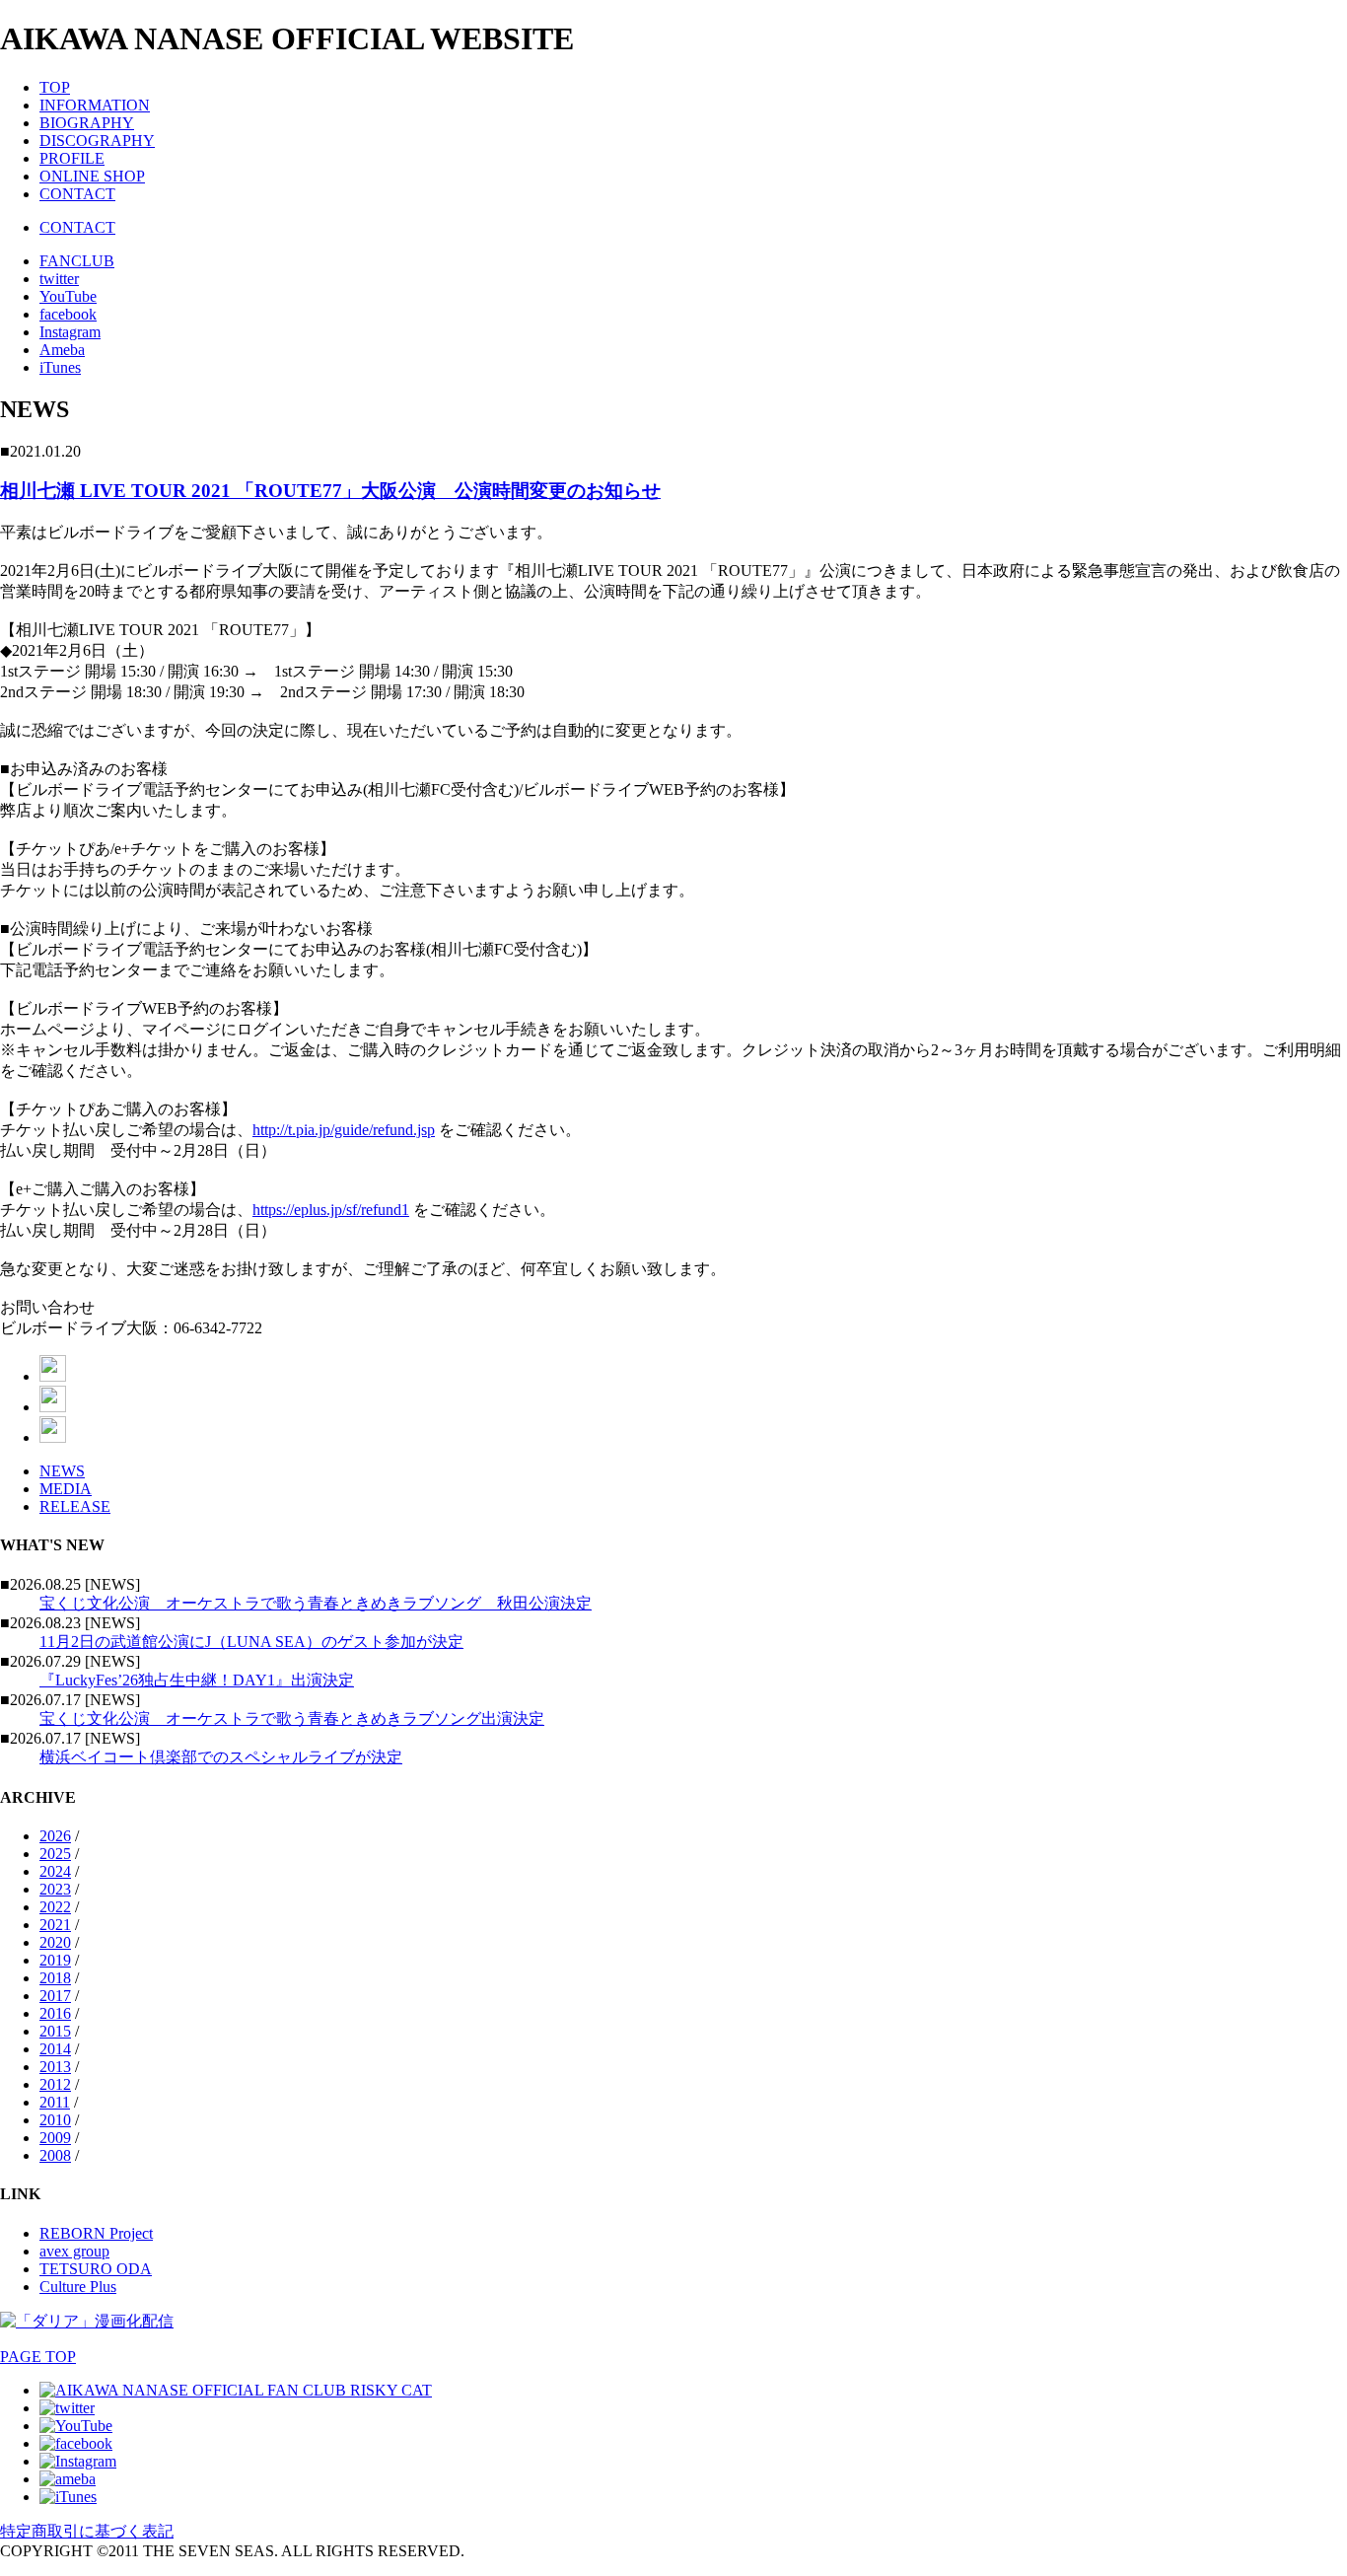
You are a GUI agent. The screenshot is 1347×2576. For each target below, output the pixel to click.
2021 (55, 1925)
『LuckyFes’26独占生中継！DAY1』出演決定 (197, 1680)
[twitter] (67, 2408)
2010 (55, 2120)
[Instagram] (78, 2461)
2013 (55, 2067)
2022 (55, 1907)
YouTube (68, 296)
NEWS (62, 1471)
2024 (55, 1871)
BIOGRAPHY (87, 123)
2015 (55, 2031)
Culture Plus (78, 2287)
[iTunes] (68, 2497)
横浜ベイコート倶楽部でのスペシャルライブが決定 (221, 1757)
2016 (55, 2013)
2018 (55, 1978)
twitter (59, 279)
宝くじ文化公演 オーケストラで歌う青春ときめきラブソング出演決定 (292, 1718)
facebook (68, 314)
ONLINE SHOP (92, 176)
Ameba (62, 350)
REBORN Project (96, 2233)
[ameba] (68, 2479)
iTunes (60, 367)
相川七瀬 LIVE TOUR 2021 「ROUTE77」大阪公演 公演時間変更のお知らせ (330, 491)
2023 (55, 1889)
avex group (74, 2251)
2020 (55, 1942)
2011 (55, 2102)
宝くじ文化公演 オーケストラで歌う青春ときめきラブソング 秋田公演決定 (316, 1603)
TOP (55, 87)
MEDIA (66, 1489)
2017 (55, 1996)
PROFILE (72, 158)
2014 (55, 2049)
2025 (55, 1854)
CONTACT (77, 194)
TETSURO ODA (96, 2269)
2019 (55, 1960)
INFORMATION (95, 105)
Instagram (70, 332)
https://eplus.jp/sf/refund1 (331, 1210)
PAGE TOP (38, 2357)
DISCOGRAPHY (97, 141)
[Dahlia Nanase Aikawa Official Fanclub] (236, 2390)
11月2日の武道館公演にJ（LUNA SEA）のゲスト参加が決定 (251, 1642)
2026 (55, 1836)
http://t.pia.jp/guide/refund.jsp (344, 1130)
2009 (55, 2138)
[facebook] (76, 2443)
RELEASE (75, 1506)
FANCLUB (77, 261)
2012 (55, 2084)
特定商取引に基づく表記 (87, 2531)
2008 (55, 2155)
